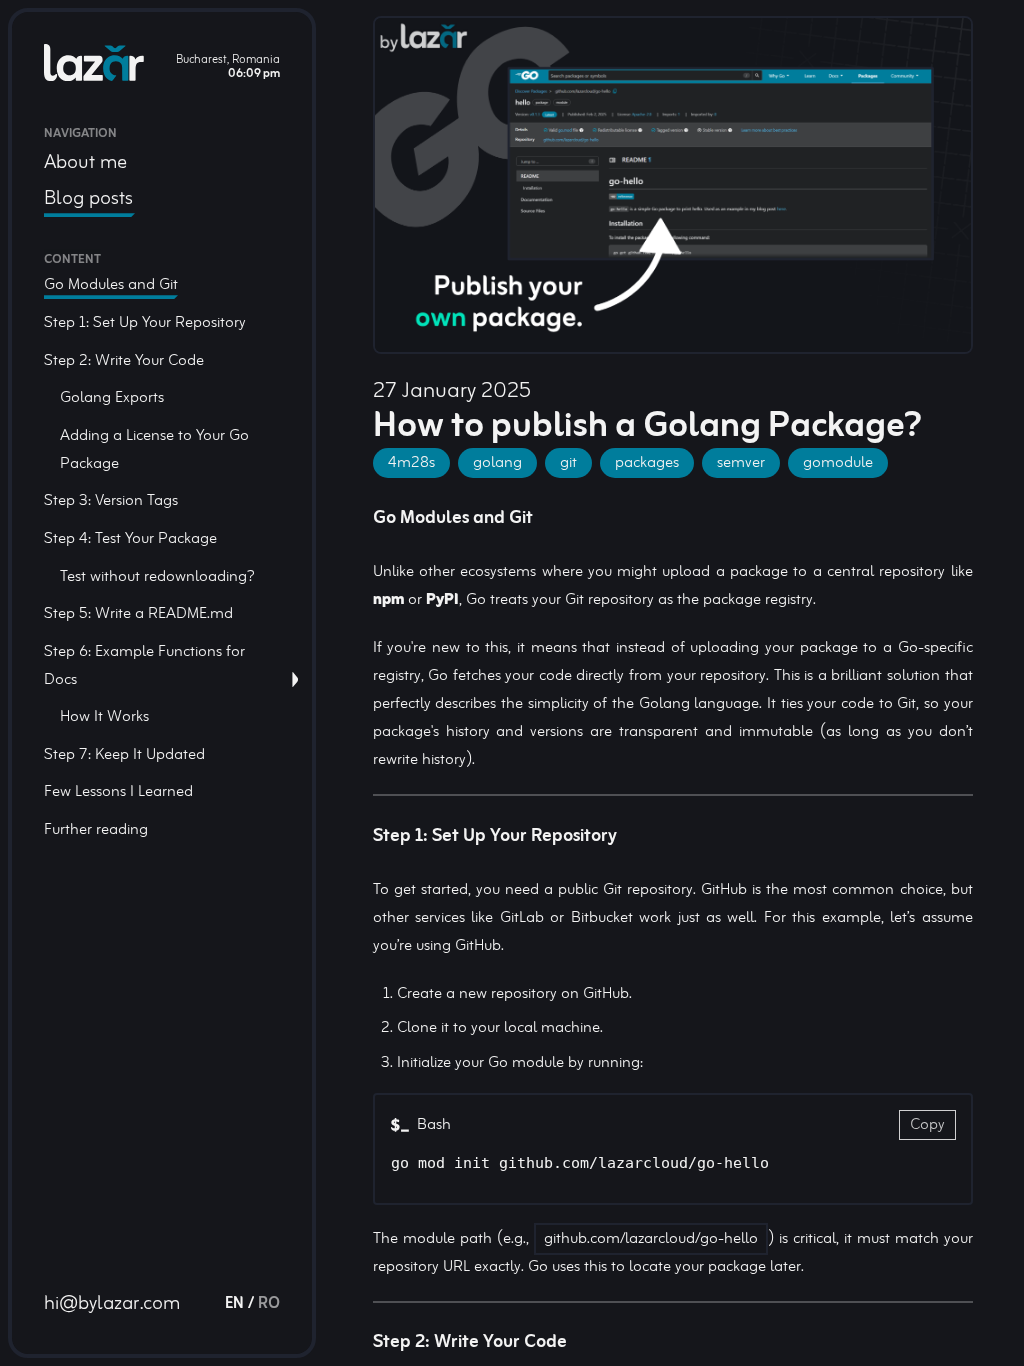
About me (85, 163)
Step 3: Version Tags (111, 501)
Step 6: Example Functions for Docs (144, 666)
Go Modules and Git (111, 285)
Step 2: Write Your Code (124, 361)
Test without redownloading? (157, 577)
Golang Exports (112, 398)
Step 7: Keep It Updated (124, 755)
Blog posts (88, 199)
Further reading (96, 830)
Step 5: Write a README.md (138, 614)
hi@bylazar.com (112, 1304)
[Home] (94, 67)
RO (269, 1304)
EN (234, 1304)
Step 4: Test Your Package (130, 539)
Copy (927, 1125)
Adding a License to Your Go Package (154, 450)
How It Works (104, 717)
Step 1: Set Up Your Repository (145, 323)
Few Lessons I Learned (118, 792)
